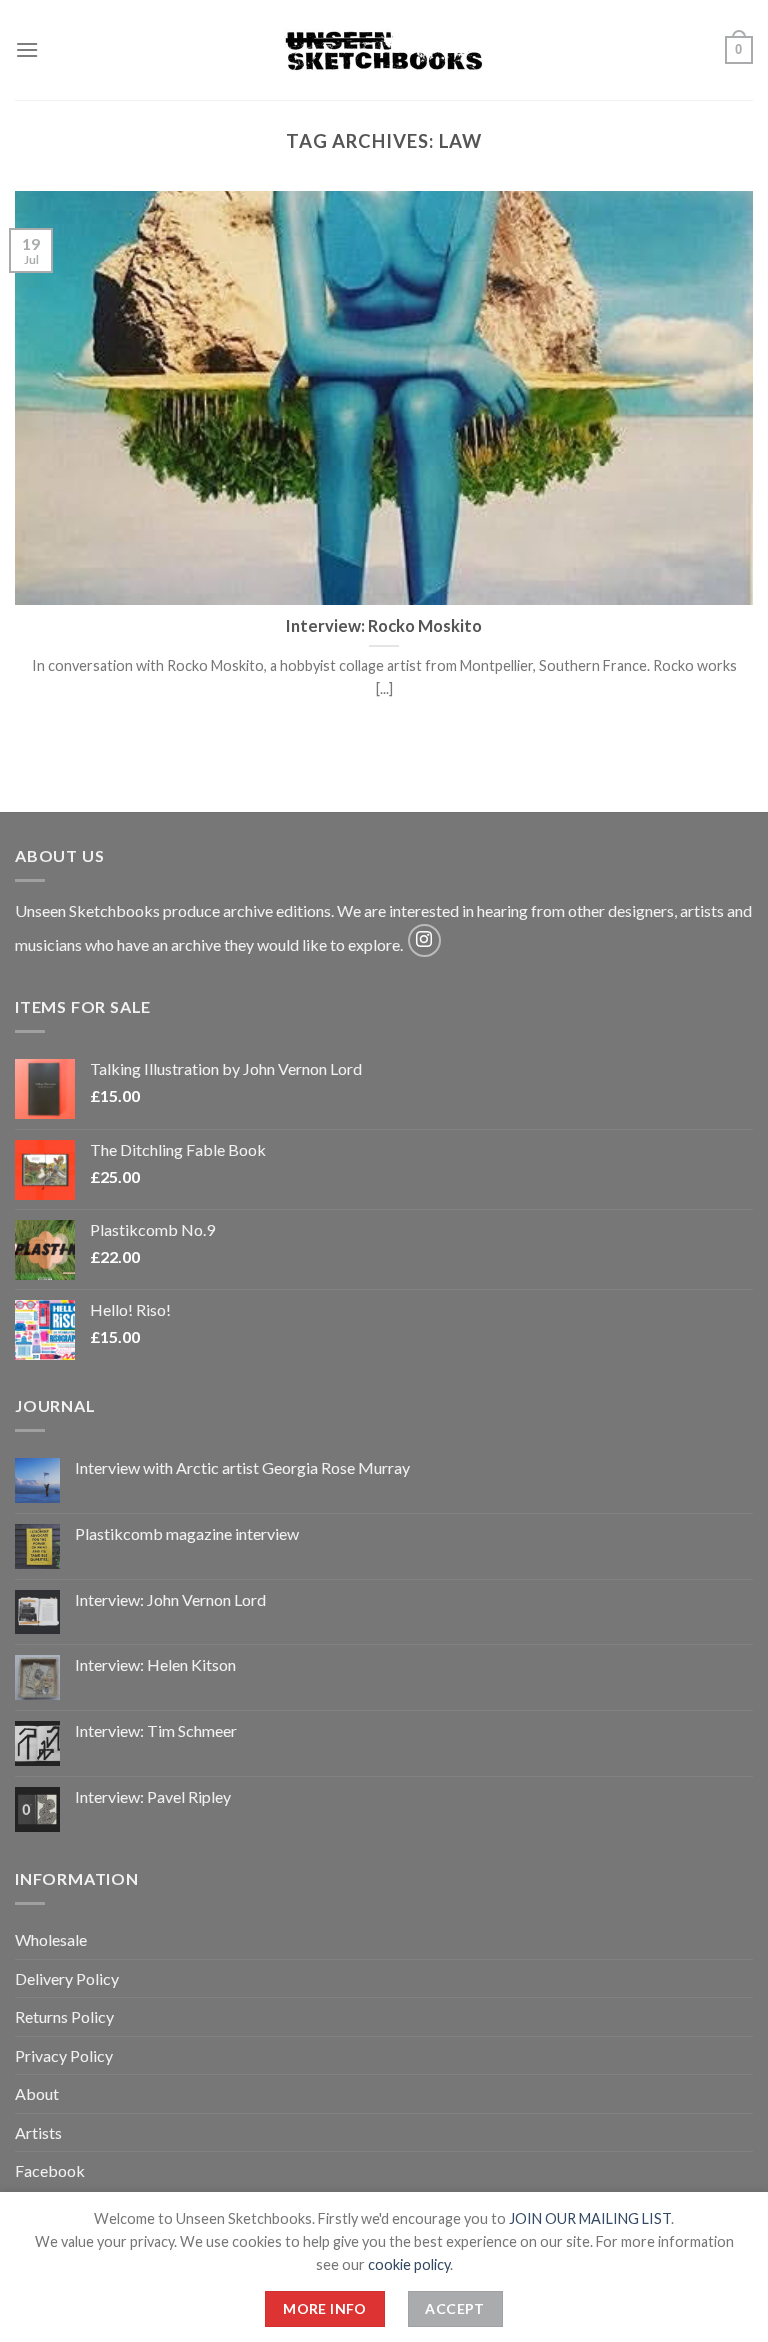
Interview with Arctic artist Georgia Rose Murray (242, 1467)
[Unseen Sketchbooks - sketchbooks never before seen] (384, 50)
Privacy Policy (64, 2055)
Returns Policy (64, 2016)
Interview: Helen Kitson (155, 1664)
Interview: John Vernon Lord (170, 1599)
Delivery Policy (67, 1978)
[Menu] (27, 49)
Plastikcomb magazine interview (187, 1533)
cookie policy (409, 2264)
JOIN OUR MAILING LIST (590, 2218)
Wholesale (51, 1939)
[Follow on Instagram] (424, 940)
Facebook (50, 2170)
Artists (38, 2132)
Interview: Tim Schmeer (156, 1730)
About (37, 2093)
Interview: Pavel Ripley (153, 1796)
